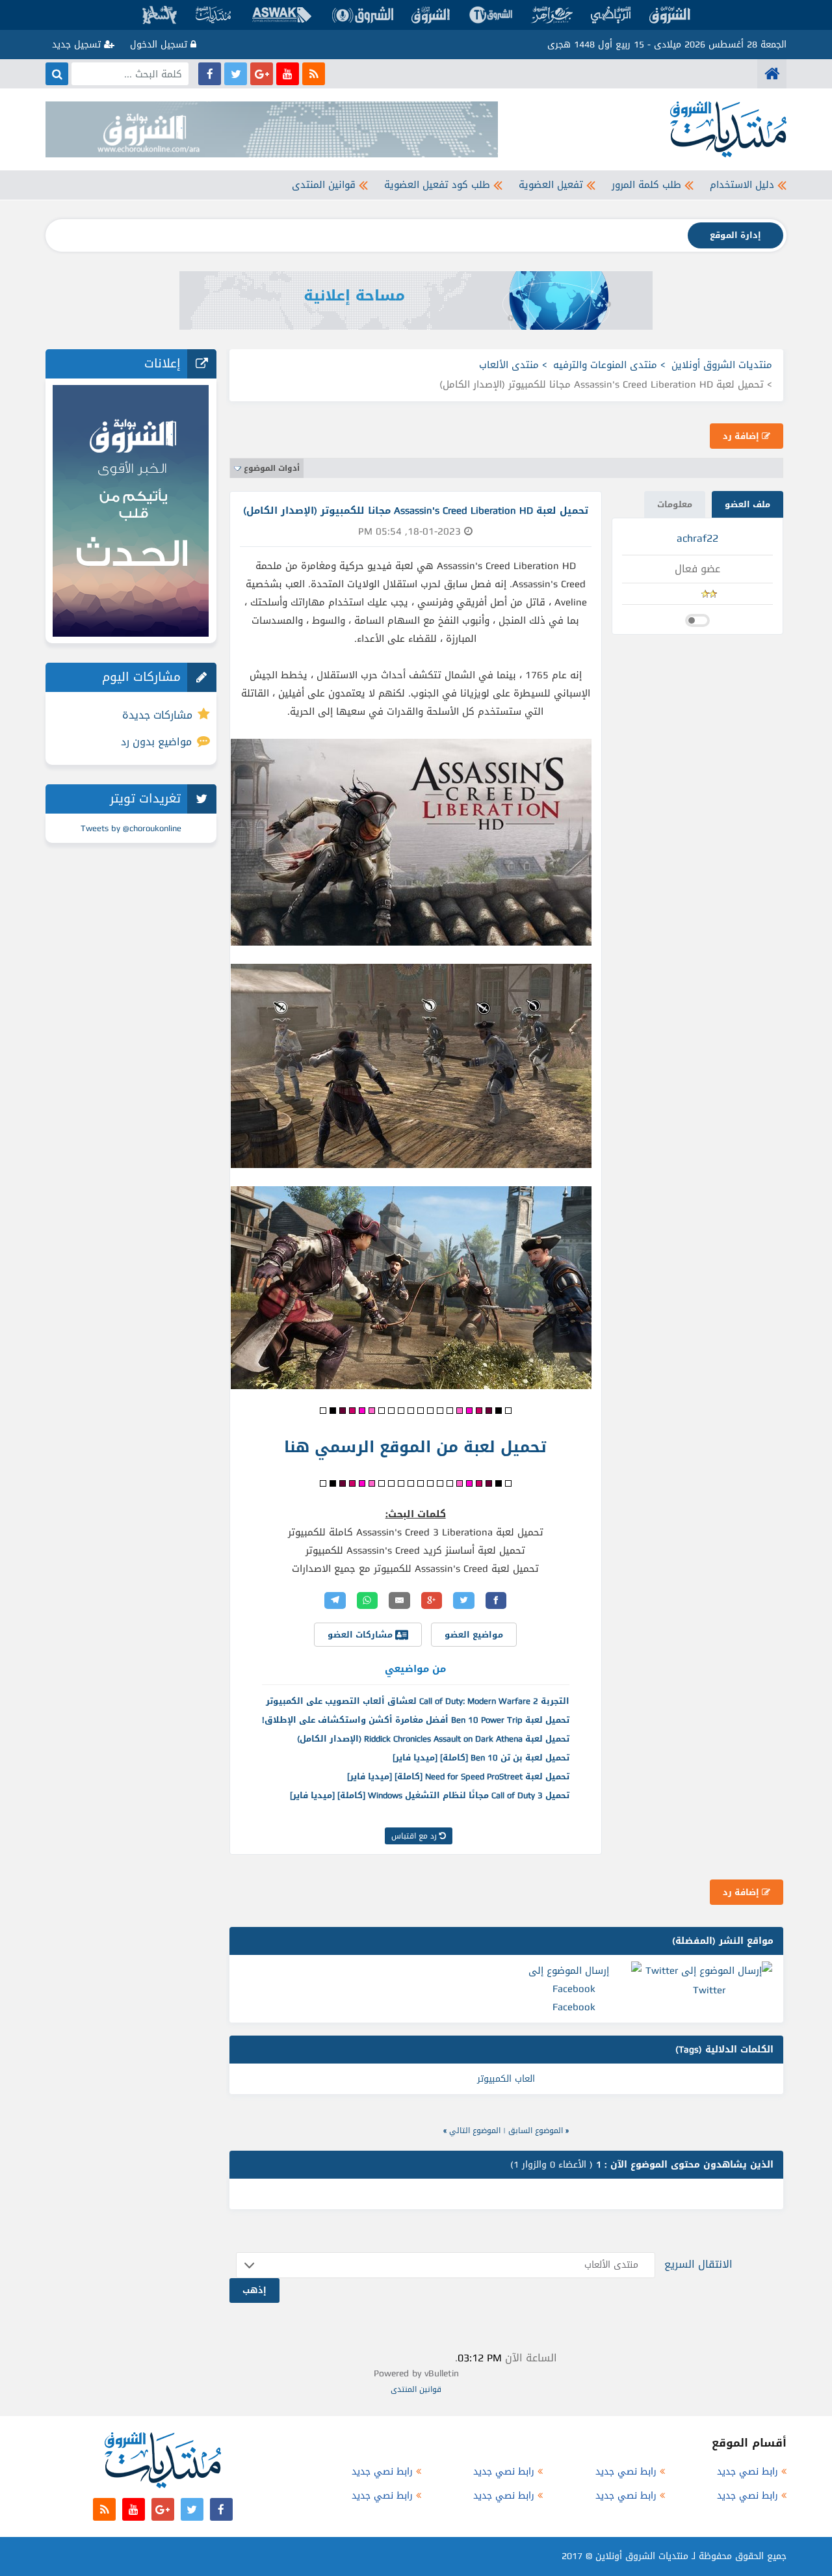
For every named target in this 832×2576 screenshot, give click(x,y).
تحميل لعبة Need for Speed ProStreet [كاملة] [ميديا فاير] (458, 1776)
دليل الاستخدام (742, 185)
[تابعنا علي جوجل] (262, 74)
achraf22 (697, 538)
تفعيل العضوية (551, 185)
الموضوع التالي (475, 2131)
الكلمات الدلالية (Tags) (724, 2050)
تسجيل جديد (78, 45)
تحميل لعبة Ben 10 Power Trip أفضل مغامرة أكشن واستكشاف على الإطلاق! (416, 1720)
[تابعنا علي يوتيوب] (288, 74)
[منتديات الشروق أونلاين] (772, 74)
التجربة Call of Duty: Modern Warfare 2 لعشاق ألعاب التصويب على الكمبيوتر (418, 1701)
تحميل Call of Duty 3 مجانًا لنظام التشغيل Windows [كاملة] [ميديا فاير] (430, 1795)
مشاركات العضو (361, 1635)
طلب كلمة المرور (646, 185)
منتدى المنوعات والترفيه (605, 365)
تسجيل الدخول (160, 45)
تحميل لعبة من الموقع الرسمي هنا (415, 1447)
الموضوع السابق (536, 2131)
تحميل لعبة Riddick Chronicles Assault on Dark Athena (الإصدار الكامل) (433, 1739)
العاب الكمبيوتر (506, 2079)
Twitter (709, 1990)
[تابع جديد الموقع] (314, 74)
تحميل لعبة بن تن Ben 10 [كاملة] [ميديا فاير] (481, 1758)
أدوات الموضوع (272, 468)
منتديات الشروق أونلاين (722, 365)
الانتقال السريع (698, 2264)
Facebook (574, 2007)
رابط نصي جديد (747, 2472)
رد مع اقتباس (415, 1836)
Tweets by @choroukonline (131, 828)
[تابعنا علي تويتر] (236, 74)
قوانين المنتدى (324, 185)
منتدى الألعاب (509, 365)
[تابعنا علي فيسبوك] (210, 74)
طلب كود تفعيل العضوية (437, 185)
